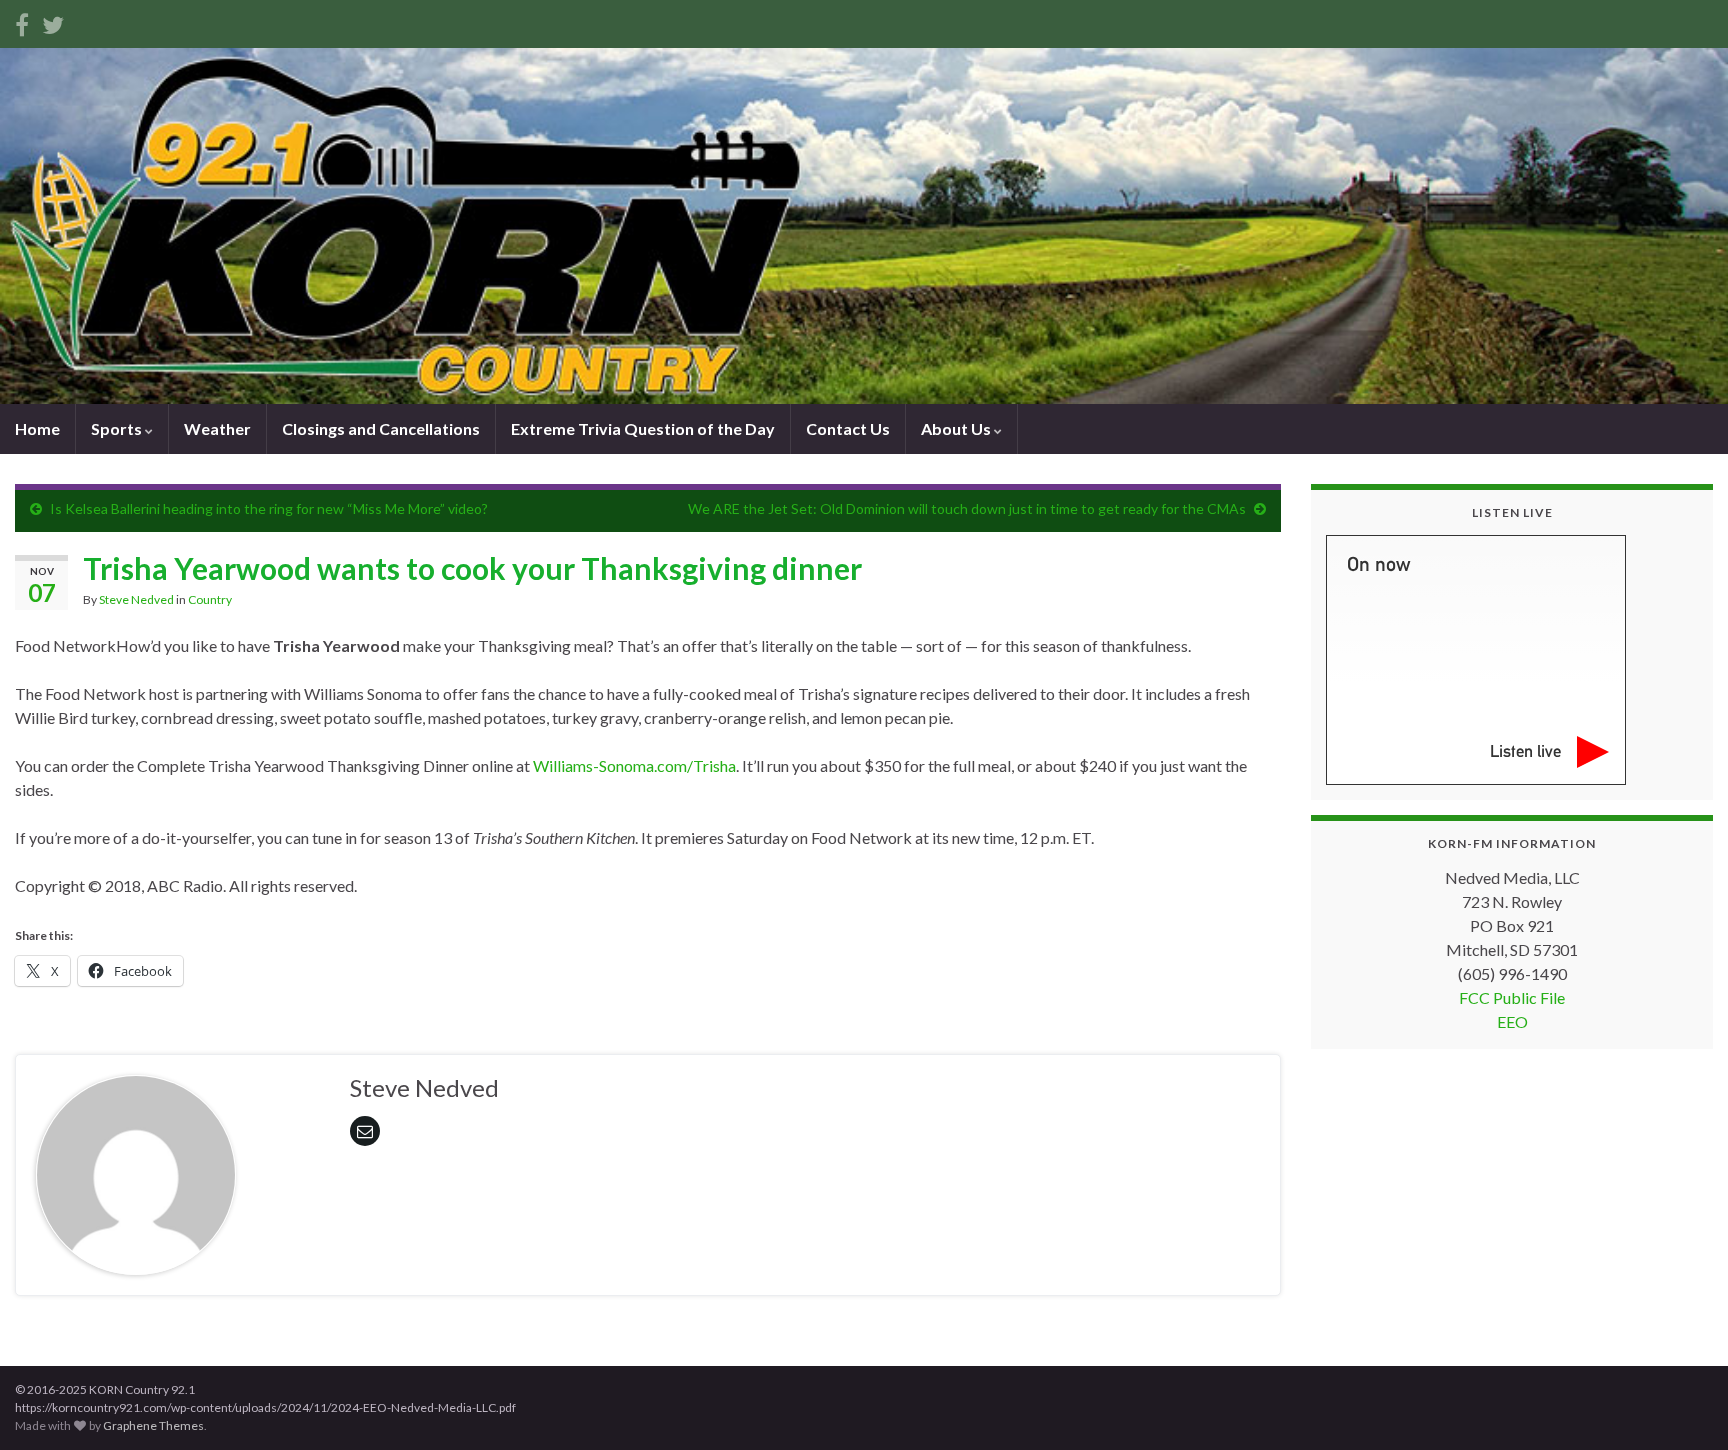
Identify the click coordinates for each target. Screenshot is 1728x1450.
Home (37, 428)
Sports (118, 428)
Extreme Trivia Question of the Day (643, 428)
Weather (217, 428)
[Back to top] (1683, 1405)
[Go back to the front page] (864, 226)
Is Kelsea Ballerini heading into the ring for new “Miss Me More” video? (269, 508)
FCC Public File (1512, 997)
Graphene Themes (153, 1425)
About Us (957, 428)
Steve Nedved (136, 599)
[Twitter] (53, 21)
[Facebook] (22, 21)
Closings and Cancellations (381, 428)
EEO (1512, 1021)
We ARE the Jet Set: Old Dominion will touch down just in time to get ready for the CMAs (967, 508)
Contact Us (848, 428)
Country (210, 599)
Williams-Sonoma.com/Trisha (634, 765)
